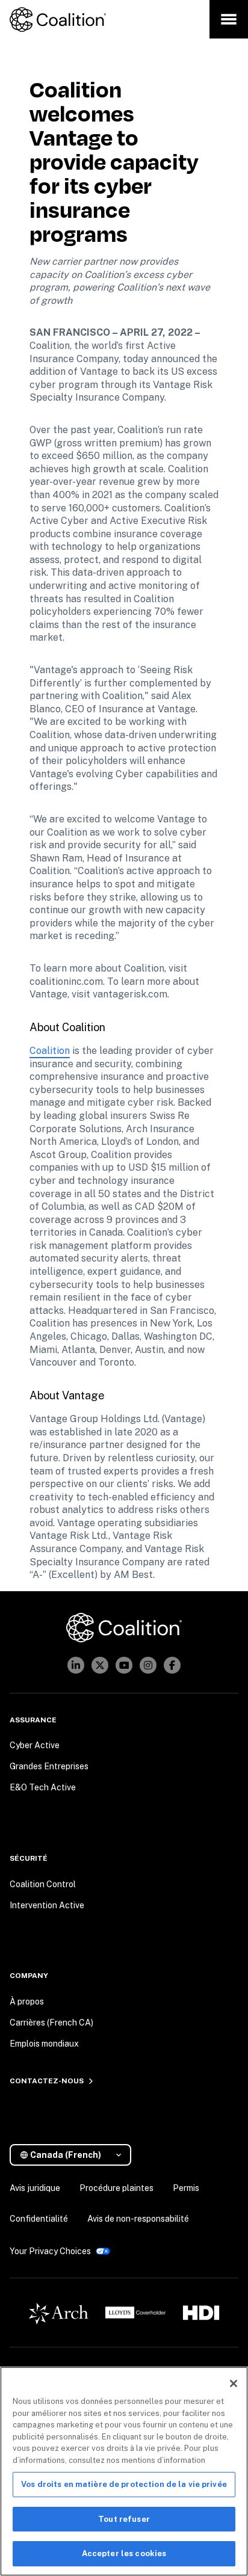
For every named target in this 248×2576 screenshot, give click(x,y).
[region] (124, 2471)
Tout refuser (124, 2519)
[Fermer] (234, 2383)
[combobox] (75, 2155)
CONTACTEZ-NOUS (47, 2081)
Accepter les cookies (124, 2553)
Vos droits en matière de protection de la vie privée (124, 2484)
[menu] (229, 19)
